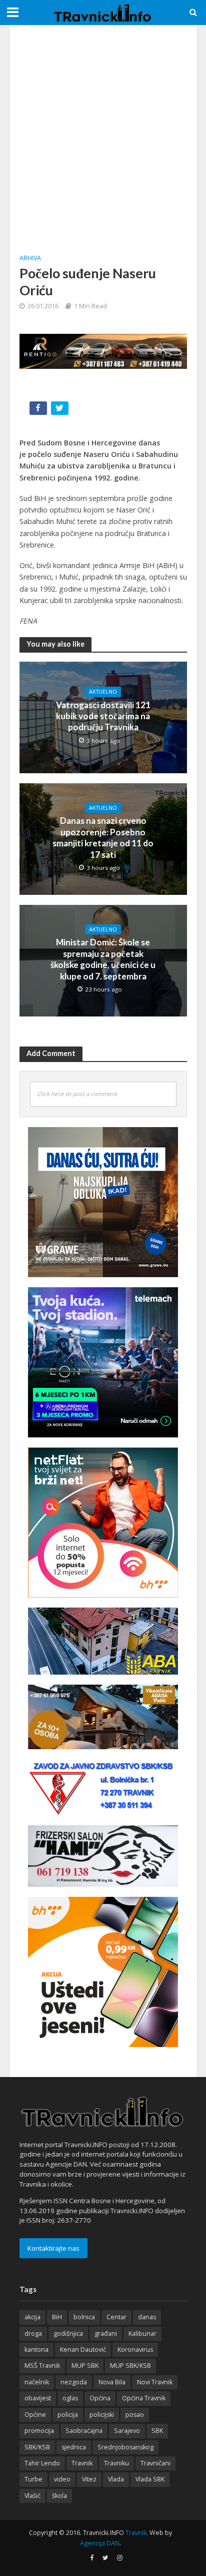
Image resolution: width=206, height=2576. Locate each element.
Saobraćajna (84, 2431)
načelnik (37, 2382)
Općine (35, 2415)
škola (59, 2496)
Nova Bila (112, 2382)
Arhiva (30, 258)
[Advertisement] (103, 138)
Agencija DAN (100, 2543)
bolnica (84, 2317)
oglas (70, 2398)
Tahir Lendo (42, 2463)
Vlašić (32, 2496)
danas (147, 2317)
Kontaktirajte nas (53, 2248)
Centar (116, 2317)
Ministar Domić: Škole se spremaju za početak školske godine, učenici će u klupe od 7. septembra (103, 959)
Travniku (116, 2463)
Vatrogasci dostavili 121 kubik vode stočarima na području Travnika (103, 716)
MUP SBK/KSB (130, 2366)
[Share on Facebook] (39, 410)
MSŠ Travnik (42, 2366)
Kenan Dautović (83, 2350)
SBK (157, 2431)
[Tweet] (61, 410)
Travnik (82, 2463)
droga (33, 2334)
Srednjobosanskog (125, 2447)
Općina (100, 2398)
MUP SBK (85, 2366)
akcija (32, 2317)
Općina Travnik (144, 2398)
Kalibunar (142, 2334)
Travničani (155, 2463)
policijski (102, 2415)
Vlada (116, 2479)
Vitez (89, 2479)
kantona (36, 2350)
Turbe (33, 2479)
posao (135, 2415)
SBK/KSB (37, 2447)
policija (68, 2415)
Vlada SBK (150, 2479)
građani (106, 2334)
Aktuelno (103, 692)
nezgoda (74, 2382)
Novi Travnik (155, 2382)
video (62, 2479)
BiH (57, 2317)
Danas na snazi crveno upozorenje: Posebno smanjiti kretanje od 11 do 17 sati (103, 837)
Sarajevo (127, 2431)
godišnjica (68, 2334)
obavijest (38, 2398)
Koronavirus (135, 2350)
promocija (39, 2431)
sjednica (74, 2447)
